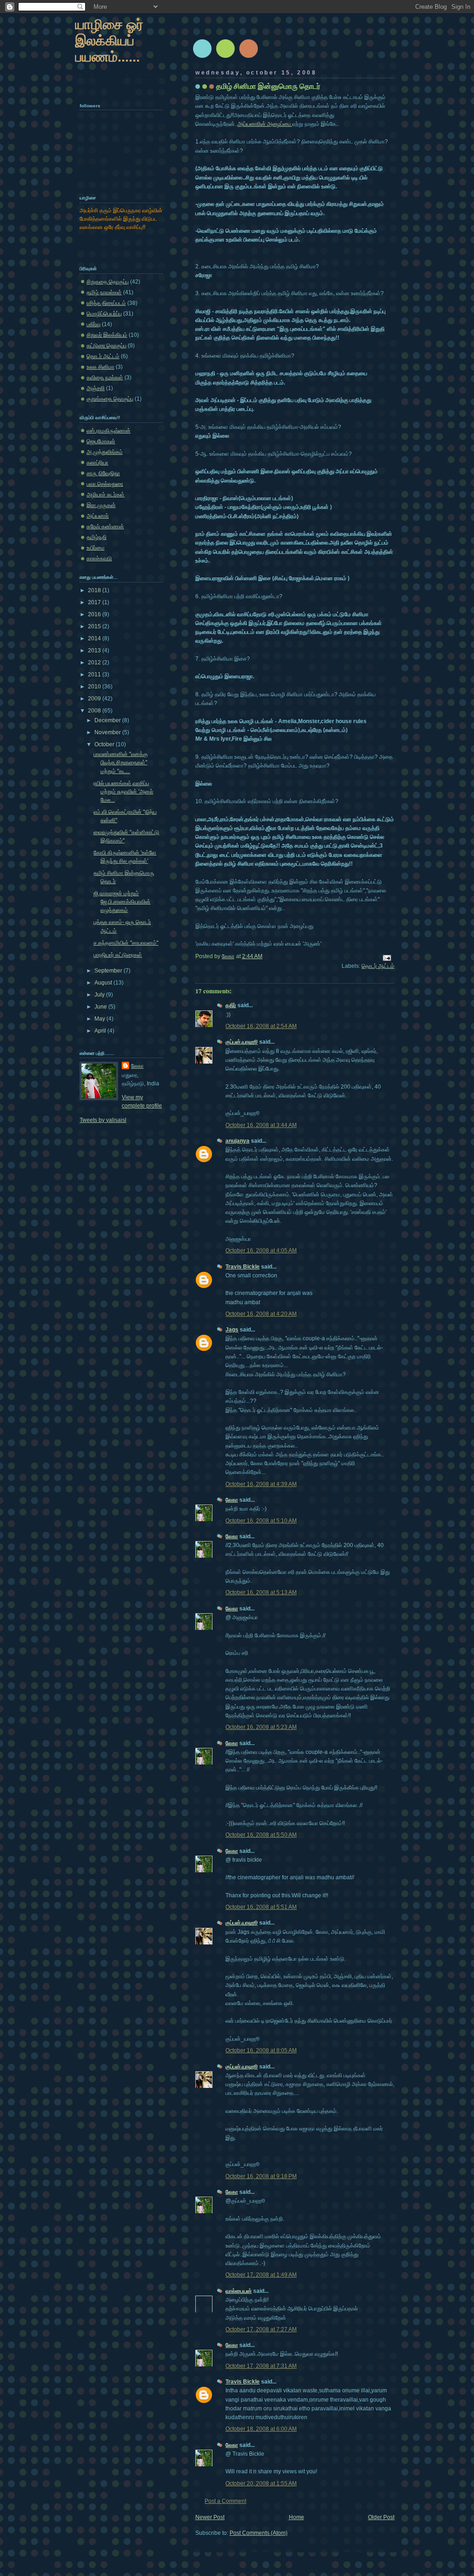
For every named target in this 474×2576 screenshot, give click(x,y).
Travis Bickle (243, 1267)
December (108, 720)
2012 (95, 663)
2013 (95, 650)
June (101, 1007)
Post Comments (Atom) (259, 2533)
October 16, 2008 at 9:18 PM (261, 2176)
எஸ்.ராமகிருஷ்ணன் (109, 431)
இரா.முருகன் (101, 505)
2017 (95, 602)
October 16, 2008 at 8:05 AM (261, 2050)
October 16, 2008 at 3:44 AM (261, 1125)
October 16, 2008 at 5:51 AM (261, 1907)
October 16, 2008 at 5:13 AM (261, 1592)
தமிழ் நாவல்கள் (104, 292)
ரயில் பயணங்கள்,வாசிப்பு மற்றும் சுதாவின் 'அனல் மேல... (123, 792)
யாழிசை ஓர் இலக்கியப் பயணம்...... (109, 40)
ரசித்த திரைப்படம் (106, 303)
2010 (95, 687)
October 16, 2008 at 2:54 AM (261, 1026)
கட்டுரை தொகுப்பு (106, 346)
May (100, 1019)
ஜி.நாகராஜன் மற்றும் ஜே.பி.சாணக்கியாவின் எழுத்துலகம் (122, 902)
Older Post (381, 2517)
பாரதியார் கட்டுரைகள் (118, 955)
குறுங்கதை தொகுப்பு (110, 399)
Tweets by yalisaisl (103, 1120)
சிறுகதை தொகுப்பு (108, 282)
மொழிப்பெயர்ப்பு (104, 314)
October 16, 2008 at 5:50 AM (261, 1835)
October (105, 744)
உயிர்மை (96, 548)
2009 (95, 699)
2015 (95, 626)
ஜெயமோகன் (101, 441)
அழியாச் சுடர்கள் (106, 495)
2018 (95, 590)
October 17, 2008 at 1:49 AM (261, 2275)
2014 (95, 638)
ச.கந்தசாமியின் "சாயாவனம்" (126, 943)
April (101, 1031)
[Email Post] (386, 957)
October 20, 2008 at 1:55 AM (261, 2483)
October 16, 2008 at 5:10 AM (261, 1521)
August (104, 983)
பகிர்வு (94, 324)
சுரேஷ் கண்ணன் (105, 526)
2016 (95, 614)
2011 (95, 675)
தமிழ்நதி (97, 537)
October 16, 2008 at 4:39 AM (261, 1484)
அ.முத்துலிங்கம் (105, 452)
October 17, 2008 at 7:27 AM (261, 2329)
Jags (232, 1330)
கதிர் (231, 1005)
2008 (95, 711)
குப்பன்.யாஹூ (242, 1042)
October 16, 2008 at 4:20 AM (261, 1314)
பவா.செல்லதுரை (105, 484)
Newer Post (210, 2517)
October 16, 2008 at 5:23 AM (261, 1727)
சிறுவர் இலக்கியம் (107, 335)
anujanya (237, 1141)
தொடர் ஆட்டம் (378, 966)
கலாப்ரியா (97, 463)
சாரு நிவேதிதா (103, 473)
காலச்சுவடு (99, 558)
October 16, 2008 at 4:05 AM (261, 1251)
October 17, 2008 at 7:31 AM (261, 2366)
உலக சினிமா (100, 367)
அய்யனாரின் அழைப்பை (265, 124)
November (108, 732)
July (100, 995)
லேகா (232, 1500)
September (109, 971)
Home (296, 2517)
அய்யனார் (98, 516)
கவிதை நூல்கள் (105, 378)
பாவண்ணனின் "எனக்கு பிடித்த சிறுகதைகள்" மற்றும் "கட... (121, 762)
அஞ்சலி (96, 388)
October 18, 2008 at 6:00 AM (261, 2429)
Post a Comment (225, 2501)
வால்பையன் (239, 2291)
